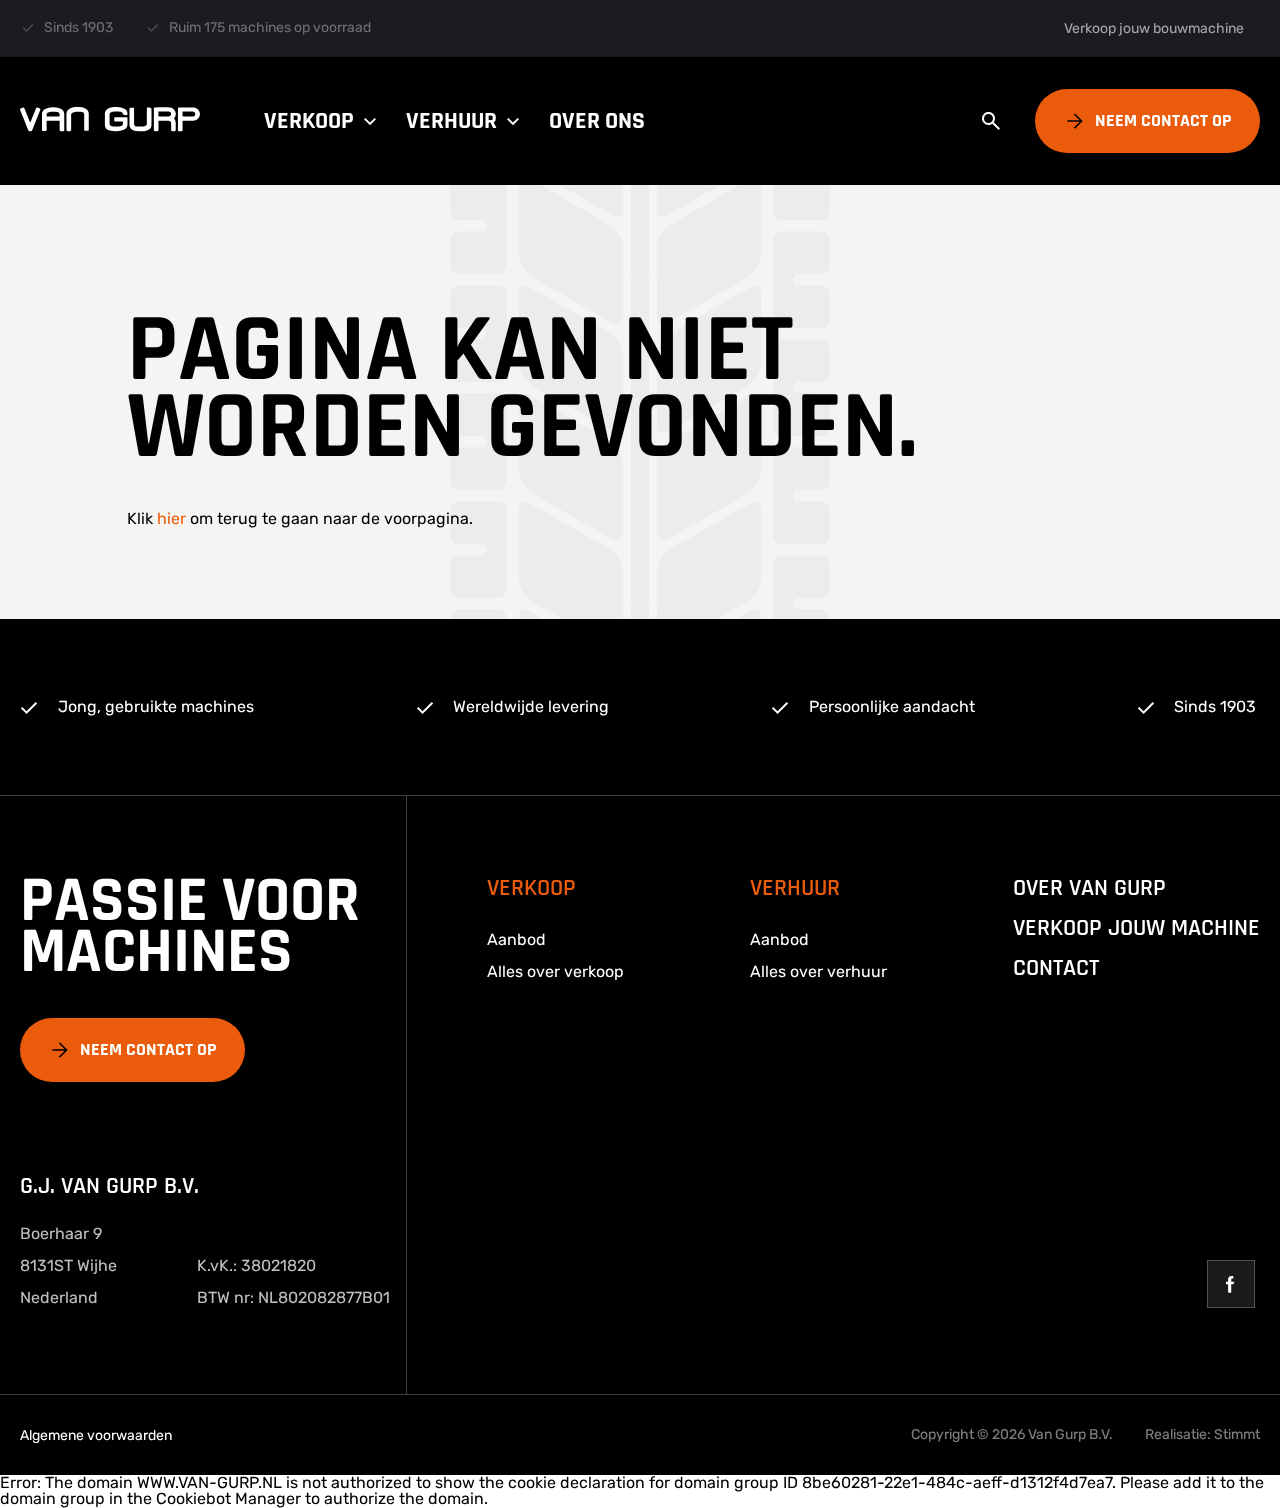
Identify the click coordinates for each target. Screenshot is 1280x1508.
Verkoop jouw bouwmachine (1154, 28)
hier (171, 518)
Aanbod (516, 939)
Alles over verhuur (818, 971)
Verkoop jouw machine (1136, 928)
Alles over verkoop (555, 971)
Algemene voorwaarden (96, 1435)
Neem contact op (1163, 120)
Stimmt (1237, 1434)
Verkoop (309, 121)
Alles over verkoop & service (711, 64)
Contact (1056, 968)
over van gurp (1089, 888)
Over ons (597, 121)
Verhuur (451, 121)
